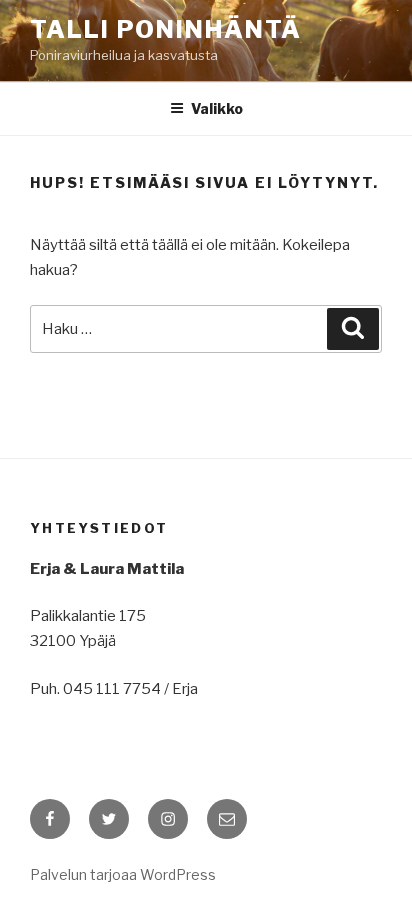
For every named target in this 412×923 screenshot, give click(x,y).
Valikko (217, 108)
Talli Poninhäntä (166, 29)
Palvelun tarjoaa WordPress (123, 874)
